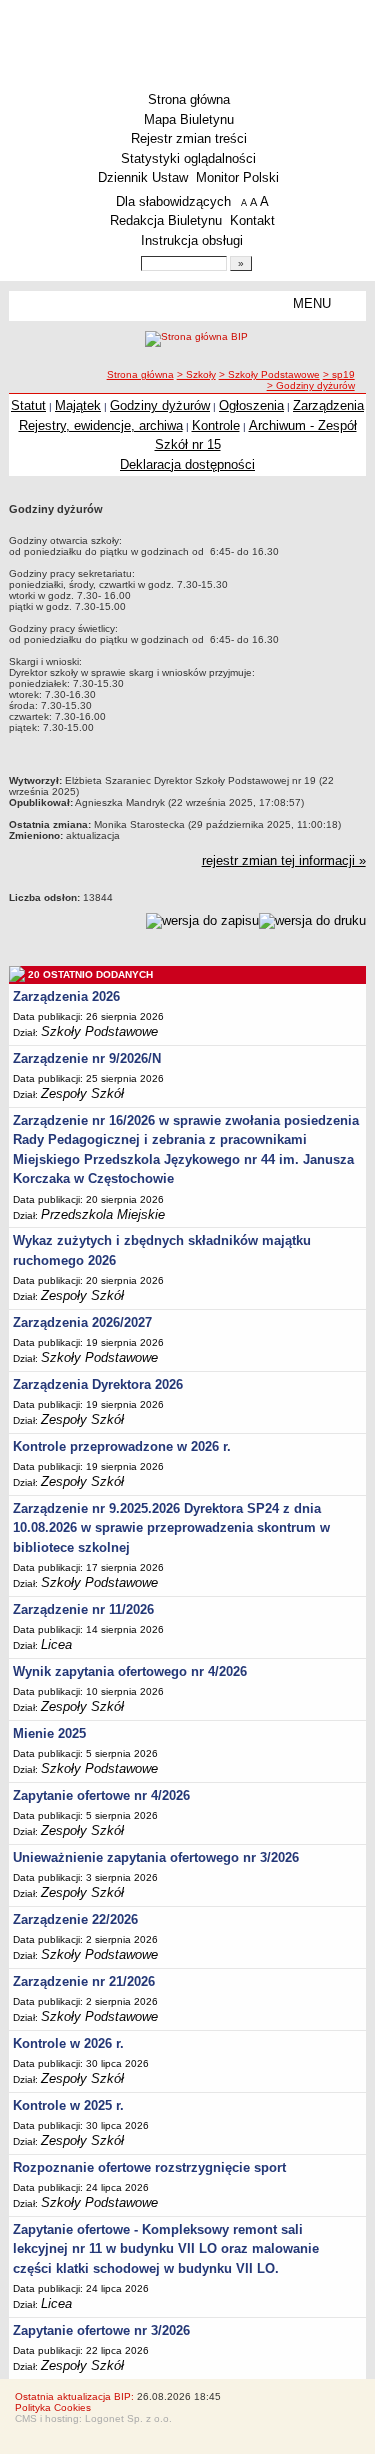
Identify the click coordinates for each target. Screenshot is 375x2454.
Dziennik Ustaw (143, 177)
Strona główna (189, 99)
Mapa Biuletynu (189, 119)
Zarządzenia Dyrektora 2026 (98, 1384)
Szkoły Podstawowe (99, 1031)
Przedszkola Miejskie (103, 1214)
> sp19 (339, 374)
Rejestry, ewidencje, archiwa (101, 425)
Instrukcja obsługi (192, 240)
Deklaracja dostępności (187, 464)
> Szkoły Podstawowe (269, 374)
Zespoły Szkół (82, 1093)
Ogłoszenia (251, 405)
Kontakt (252, 220)
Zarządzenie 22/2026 (75, 1919)
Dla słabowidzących (173, 201)
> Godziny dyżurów (311, 385)
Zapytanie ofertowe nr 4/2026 (101, 1795)
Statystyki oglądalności (188, 158)
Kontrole (216, 425)
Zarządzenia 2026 (66, 996)
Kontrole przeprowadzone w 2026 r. (122, 1446)
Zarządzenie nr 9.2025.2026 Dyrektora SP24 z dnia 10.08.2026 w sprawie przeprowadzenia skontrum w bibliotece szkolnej (171, 1528)
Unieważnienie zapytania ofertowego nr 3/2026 (156, 1857)
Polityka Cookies (53, 2407)
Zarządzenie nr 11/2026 (83, 1609)
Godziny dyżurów (160, 405)
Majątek (78, 405)
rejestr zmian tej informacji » (284, 860)
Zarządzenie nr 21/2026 (84, 1981)
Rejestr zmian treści (189, 138)
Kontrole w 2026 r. (68, 2043)
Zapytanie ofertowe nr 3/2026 (101, 2330)
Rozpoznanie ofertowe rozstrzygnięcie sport (149, 2167)
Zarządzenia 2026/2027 (82, 1322)
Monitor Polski (237, 177)
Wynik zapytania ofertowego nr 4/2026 (130, 1671)
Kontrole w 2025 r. (68, 2105)
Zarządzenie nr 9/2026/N (87, 1058)
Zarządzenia (328, 405)
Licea (56, 1644)
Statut (28, 405)
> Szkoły (196, 374)
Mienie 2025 (49, 1733)
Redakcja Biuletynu (166, 220)
